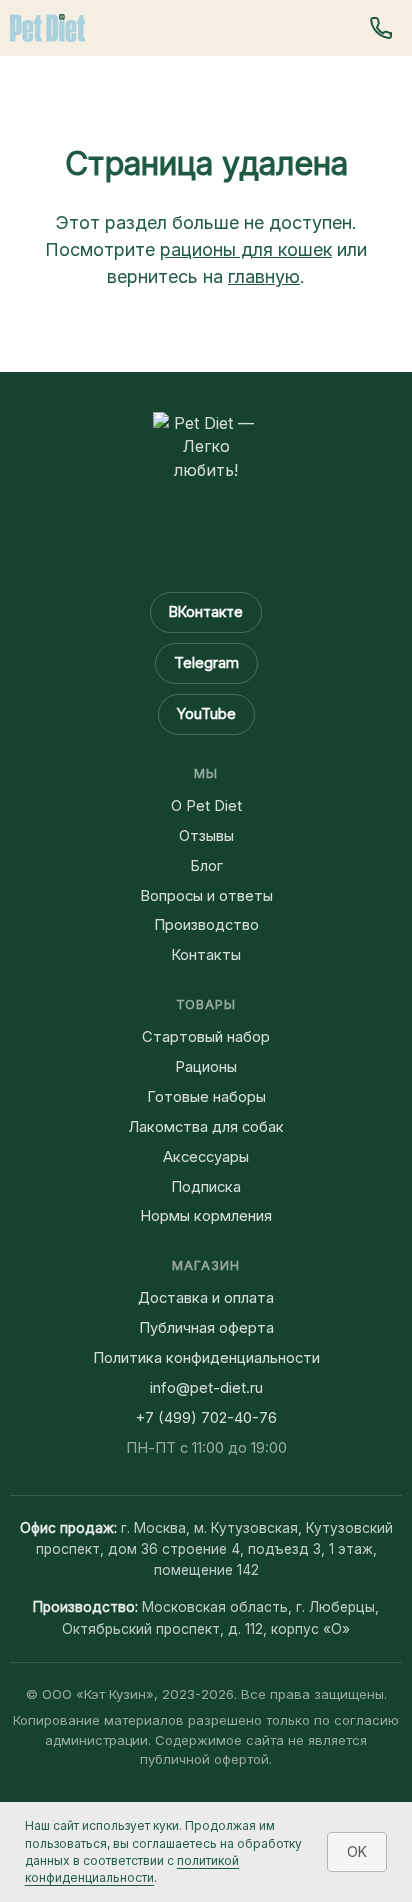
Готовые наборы (206, 1097)
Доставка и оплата (206, 1298)
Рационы (206, 1067)
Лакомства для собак (206, 1127)
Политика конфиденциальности (206, 1358)
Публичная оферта (206, 1328)
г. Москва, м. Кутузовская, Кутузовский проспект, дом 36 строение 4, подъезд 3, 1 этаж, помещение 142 (214, 1549)
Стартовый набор (206, 1037)
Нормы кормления (206, 1216)
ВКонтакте (206, 611)
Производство (206, 925)
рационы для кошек (246, 249)
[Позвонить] (381, 28)
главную (264, 276)
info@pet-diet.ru (206, 1388)
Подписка (206, 1187)
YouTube (206, 713)
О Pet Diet (206, 806)
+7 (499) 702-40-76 (206, 1418)
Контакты (206, 955)
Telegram (206, 662)
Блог (206, 866)
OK (357, 1851)
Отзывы (206, 836)
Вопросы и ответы (206, 896)
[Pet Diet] (47, 28)
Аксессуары (206, 1157)
